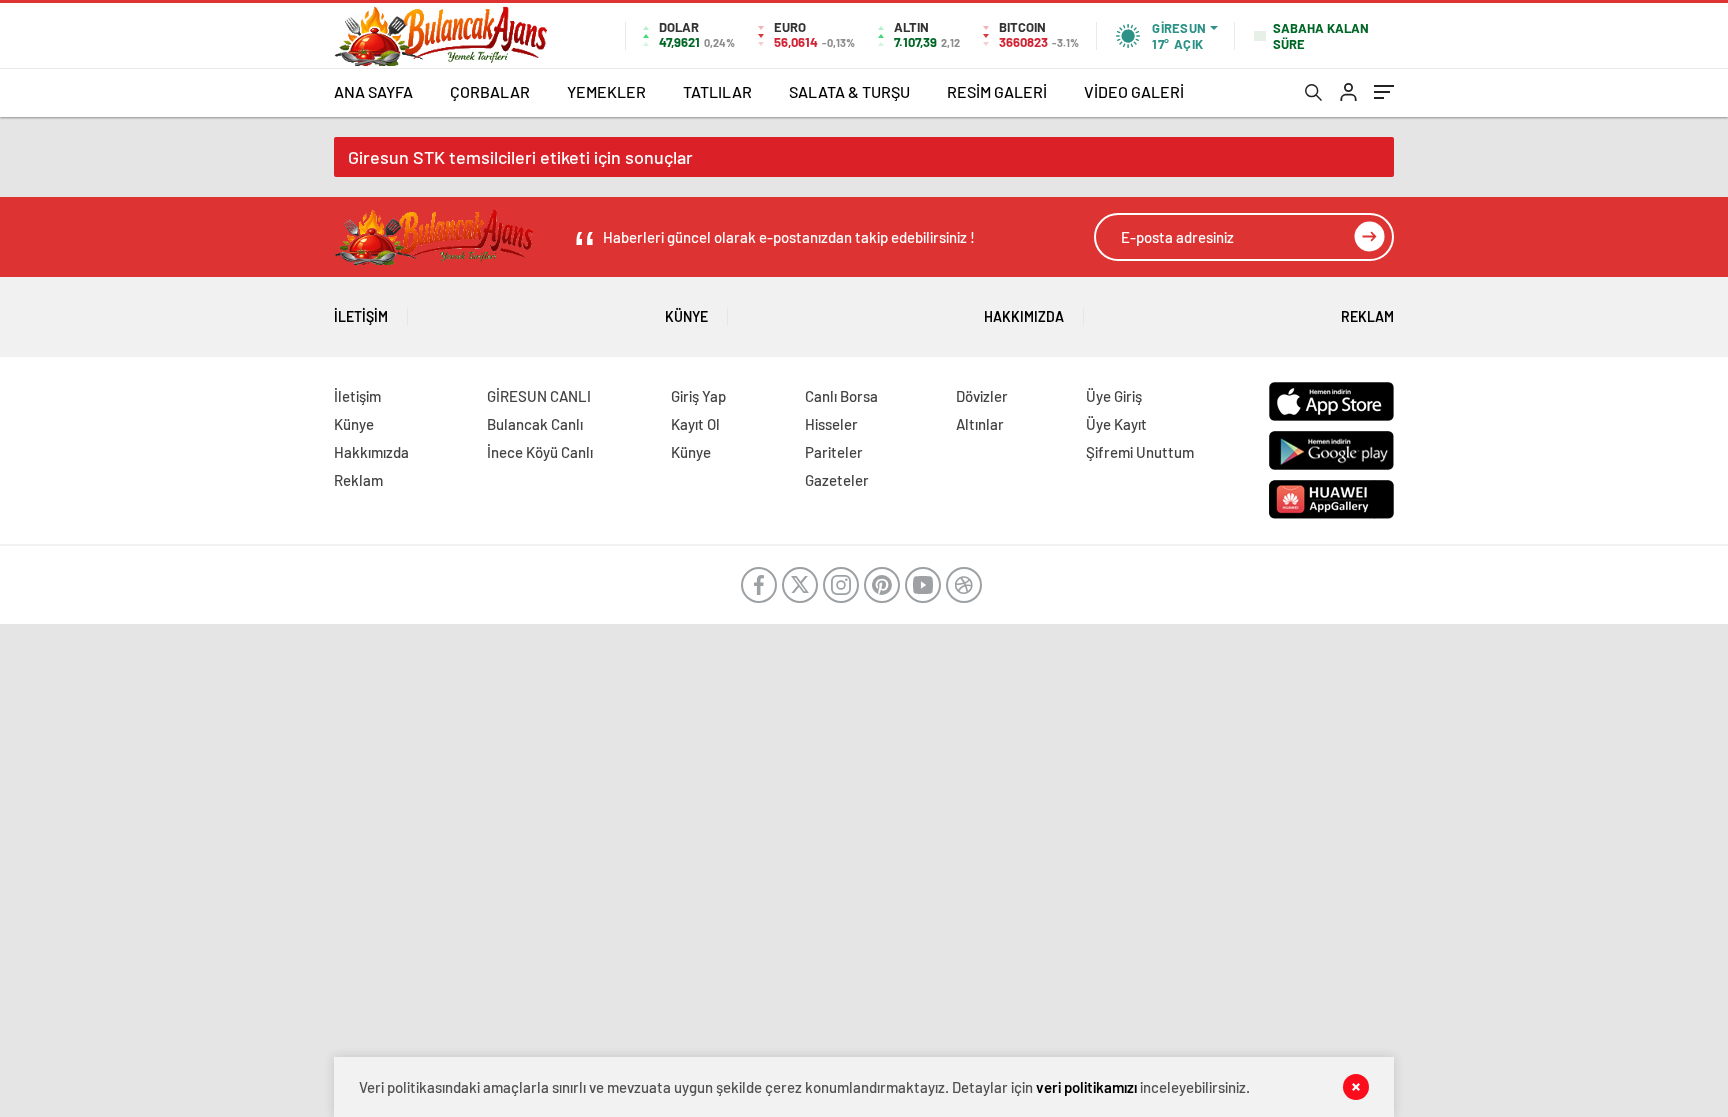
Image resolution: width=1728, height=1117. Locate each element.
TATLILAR (717, 91)
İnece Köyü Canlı (540, 452)
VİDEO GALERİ (1134, 91)
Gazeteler (837, 480)
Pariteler (834, 452)
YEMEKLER (606, 91)
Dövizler (982, 396)
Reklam (1367, 316)
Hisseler (831, 424)
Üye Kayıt (1116, 424)
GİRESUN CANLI (539, 396)
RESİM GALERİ (997, 91)
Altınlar (980, 424)
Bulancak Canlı (535, 424)
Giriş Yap (698, 396)
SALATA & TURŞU (849, 91)
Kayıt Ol (695, 424)
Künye (686, 316)
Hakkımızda (1024, 316)
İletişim (361, 316)
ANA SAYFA (373, 91)
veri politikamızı (1086, 1087)
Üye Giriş (1114, 396)
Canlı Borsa (841, 396)
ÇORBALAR (490, 91)
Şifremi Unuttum (1140, 452)
